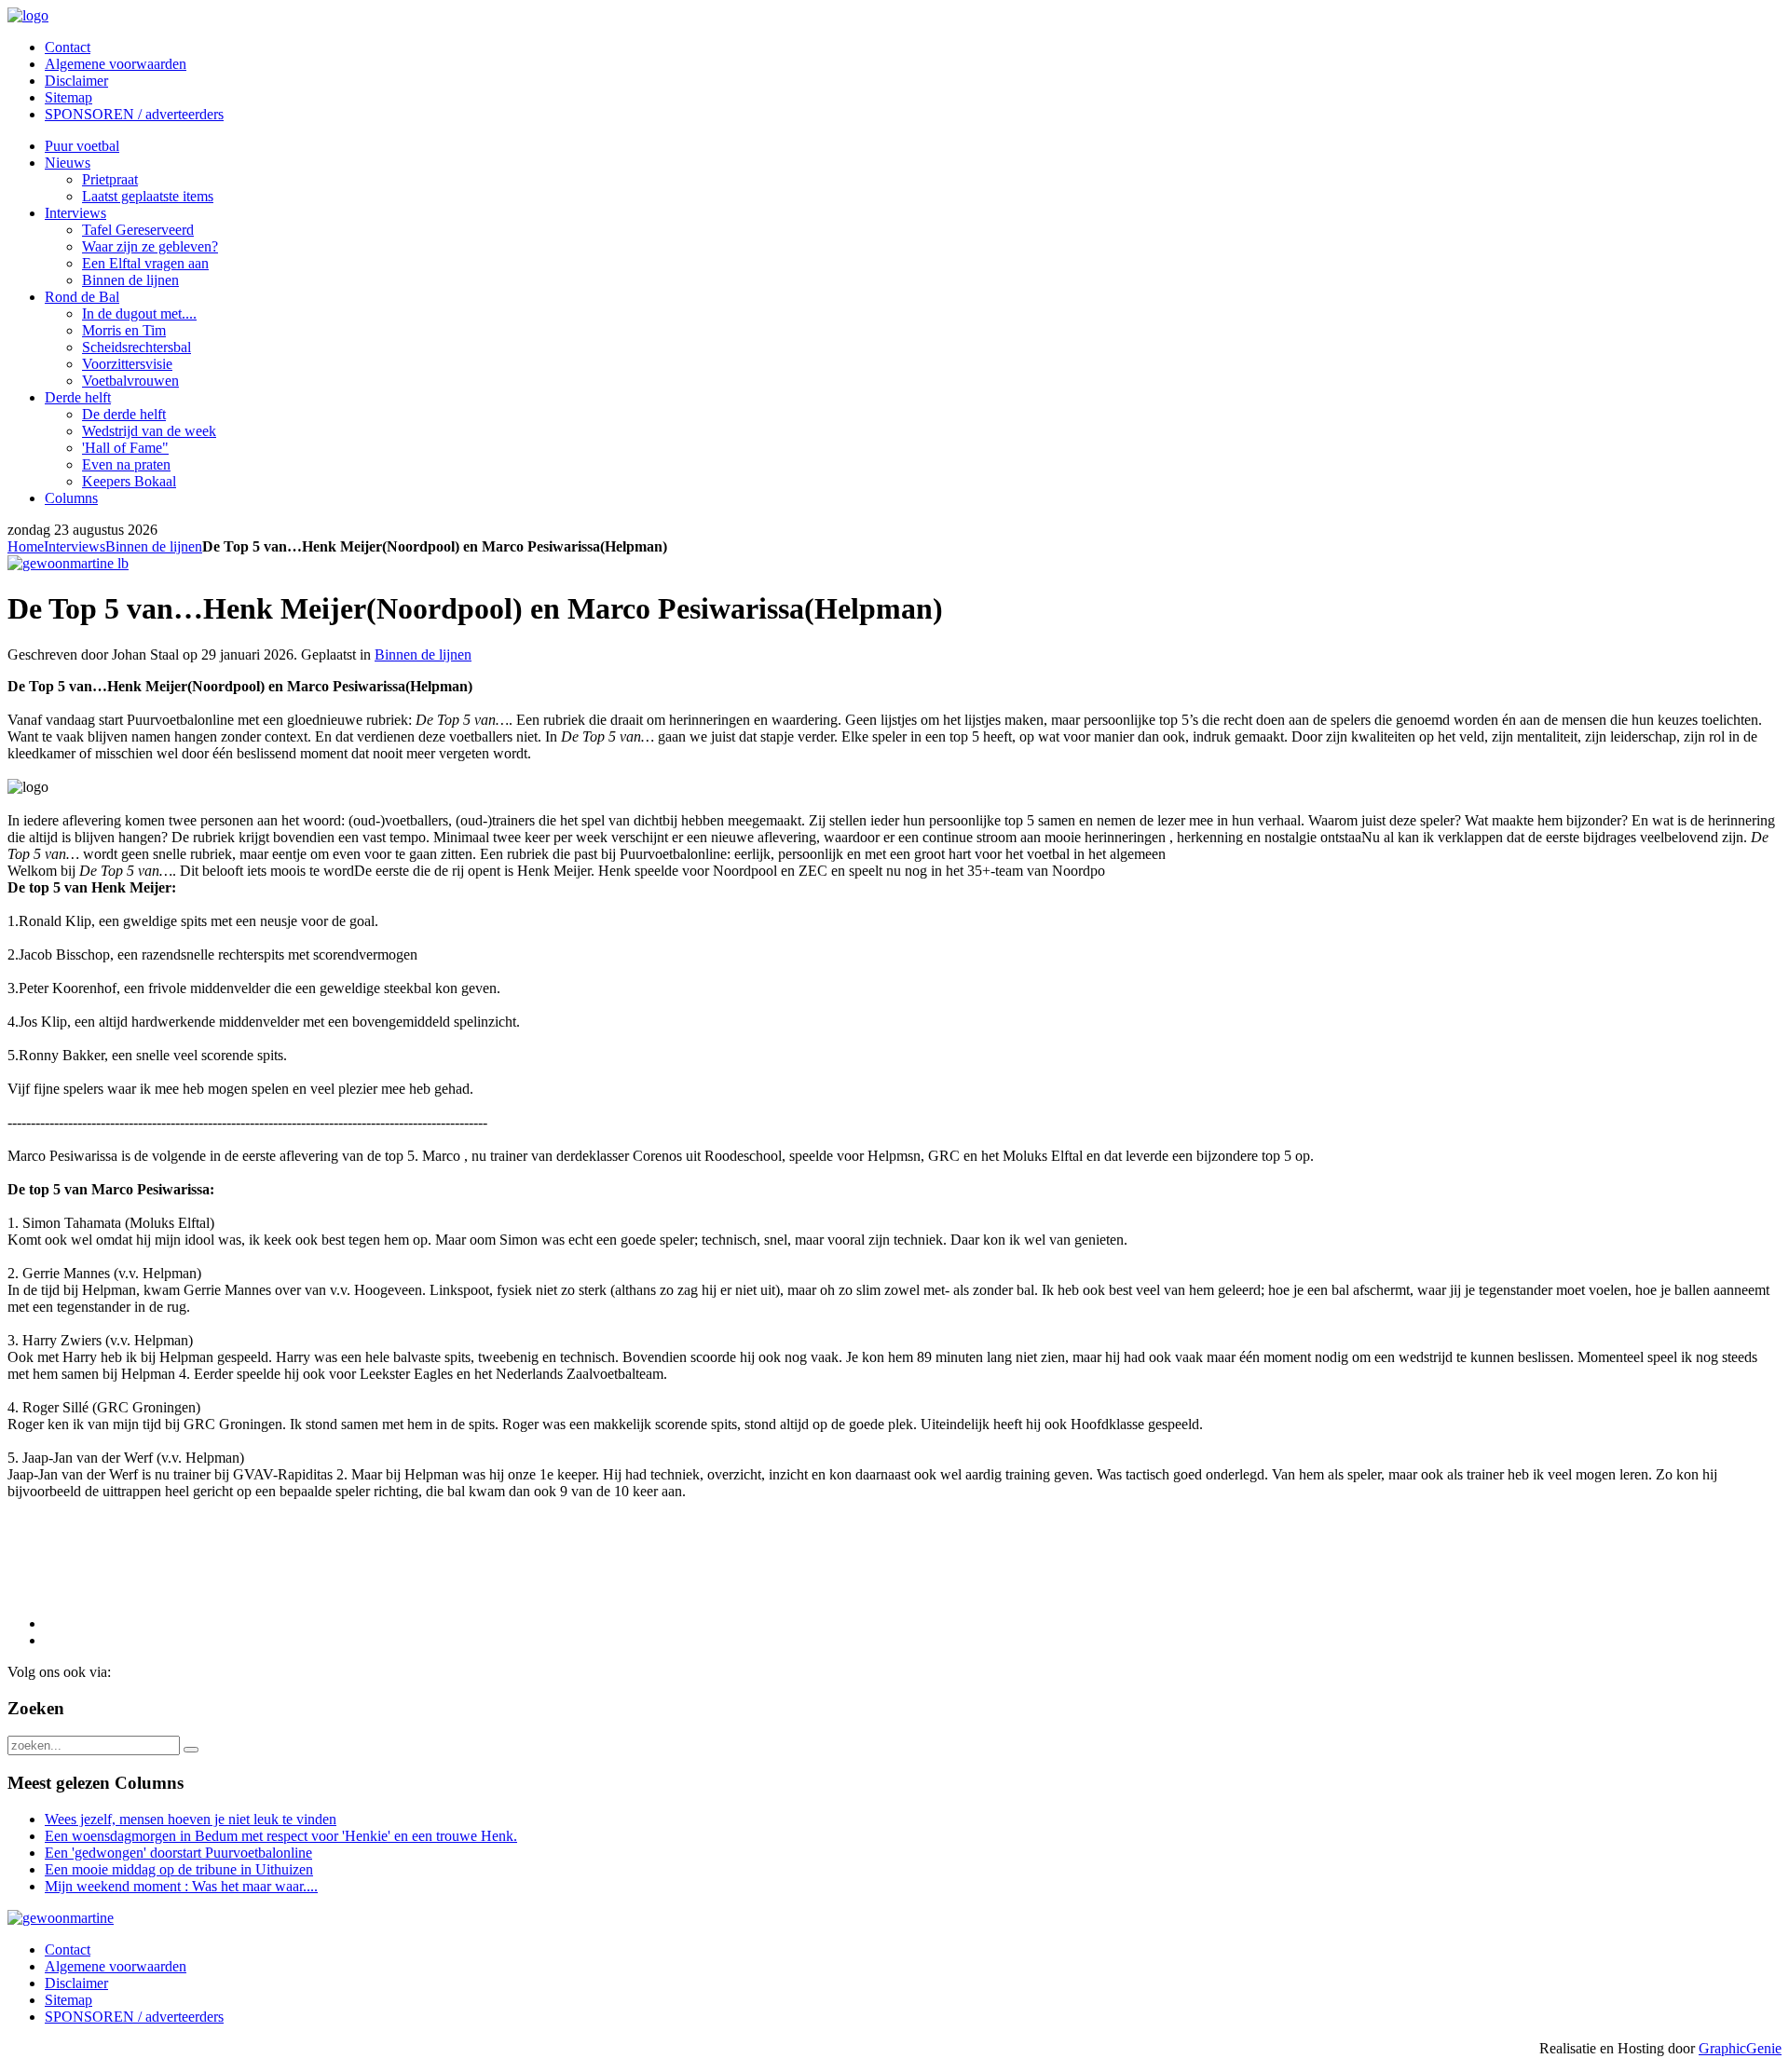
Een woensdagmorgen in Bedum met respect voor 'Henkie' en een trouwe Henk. (281, 1836)
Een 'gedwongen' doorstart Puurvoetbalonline (178, 1853)
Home (26, 546)
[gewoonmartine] (61, 1918)
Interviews (75, 546)
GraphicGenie (1740, 2048)
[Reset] (191, 1750)
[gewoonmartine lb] (68, 563)
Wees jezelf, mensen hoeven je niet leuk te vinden (191, 1819)
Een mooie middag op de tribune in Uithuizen (179, 1869)
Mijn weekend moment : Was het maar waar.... (181, 1886)
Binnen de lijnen (154, 546)
